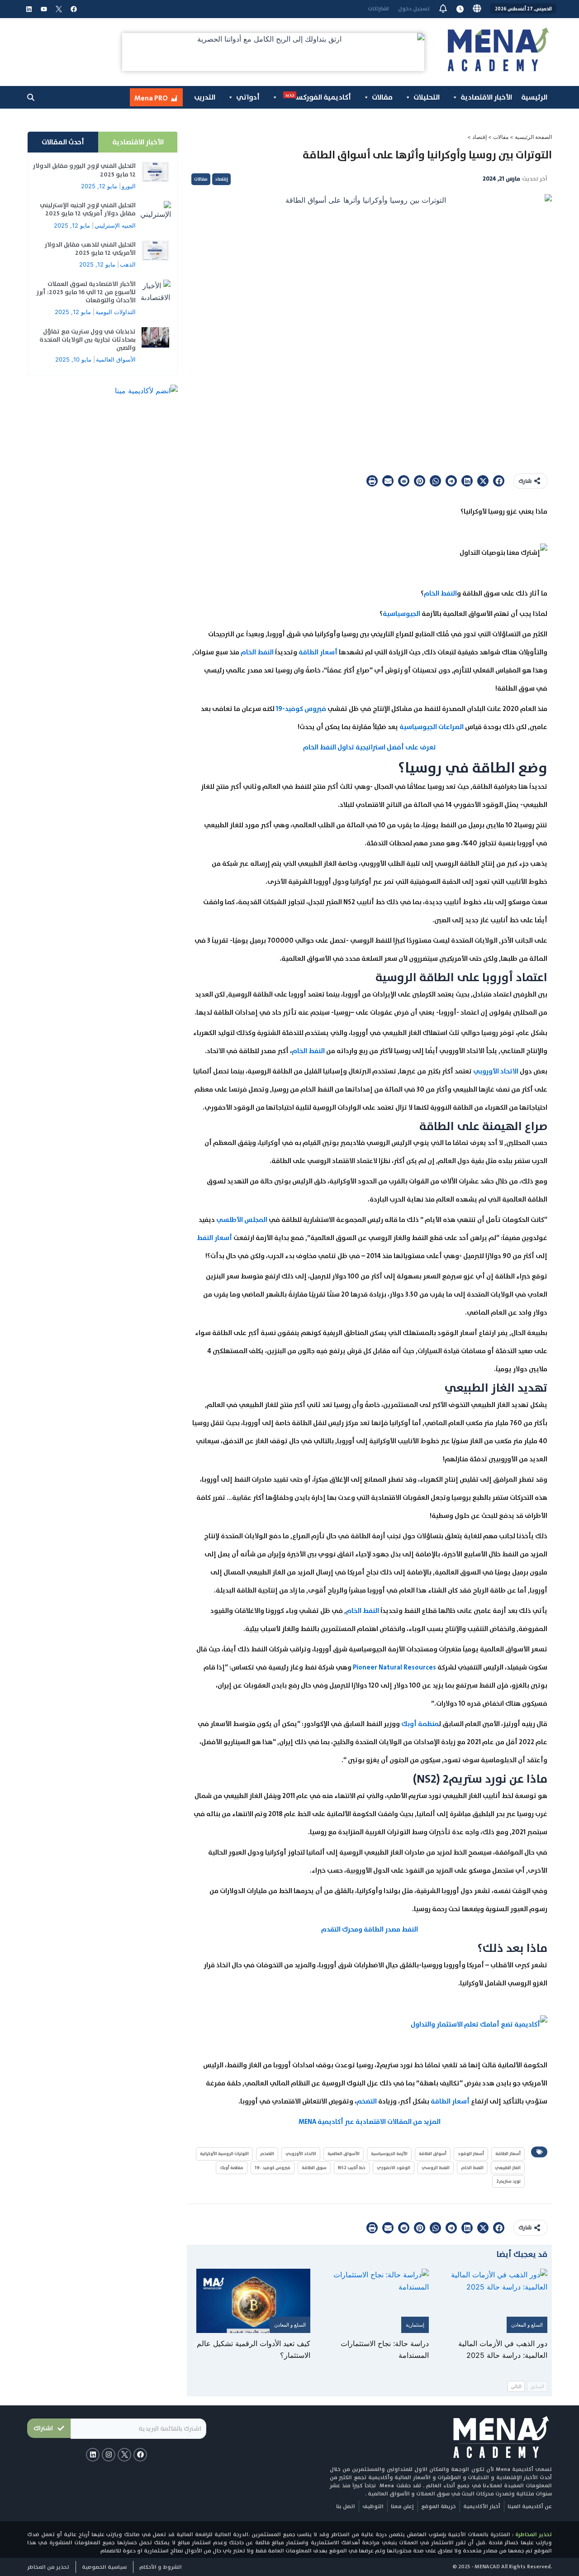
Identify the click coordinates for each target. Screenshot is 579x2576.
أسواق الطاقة (433, 2154)
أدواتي (248, 97)
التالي (516, 2386)
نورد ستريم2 (508, 2181)
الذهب (128, 264)
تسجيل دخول (414, 9)
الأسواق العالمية (344, 2154)
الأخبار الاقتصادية (486, 97)
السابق (537, 2386)
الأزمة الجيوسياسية (389, 2154)
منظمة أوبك (420, 1724)
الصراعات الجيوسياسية (432, 727)
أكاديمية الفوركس (318, 97)
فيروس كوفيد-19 (301, 709)
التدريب (205, 97)
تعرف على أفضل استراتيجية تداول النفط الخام (370, 747)
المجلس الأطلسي (242, 1220)
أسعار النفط (214, 1238)
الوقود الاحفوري (394, 2168)
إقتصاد (479, 137)
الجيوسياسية (401, 614)
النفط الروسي (436, 2168)
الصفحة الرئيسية (533, 137)
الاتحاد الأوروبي (496, 1071)
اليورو (129, 186)
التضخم (367, 2101)
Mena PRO (151, 98)
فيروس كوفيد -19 (273, 2168)
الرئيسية (534, 97)
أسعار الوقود (471, 2154)
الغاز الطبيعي (508, 2168)
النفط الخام (440, 593)
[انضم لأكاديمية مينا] (146, 390)
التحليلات (427, 97)
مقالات (382, 97)
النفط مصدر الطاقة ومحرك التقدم (370, 1929)
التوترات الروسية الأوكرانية (224, 2154)
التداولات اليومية (116, 312)
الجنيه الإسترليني (115, 225)
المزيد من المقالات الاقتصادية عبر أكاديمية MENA (370, 2122)
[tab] (138, 142)
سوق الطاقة (314, 2168)
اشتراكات (378, 9)
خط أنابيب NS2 (352, 2168)
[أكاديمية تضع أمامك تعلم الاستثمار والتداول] (479, 2024)
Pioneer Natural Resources (395, 1667)
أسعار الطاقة (318, 652)
